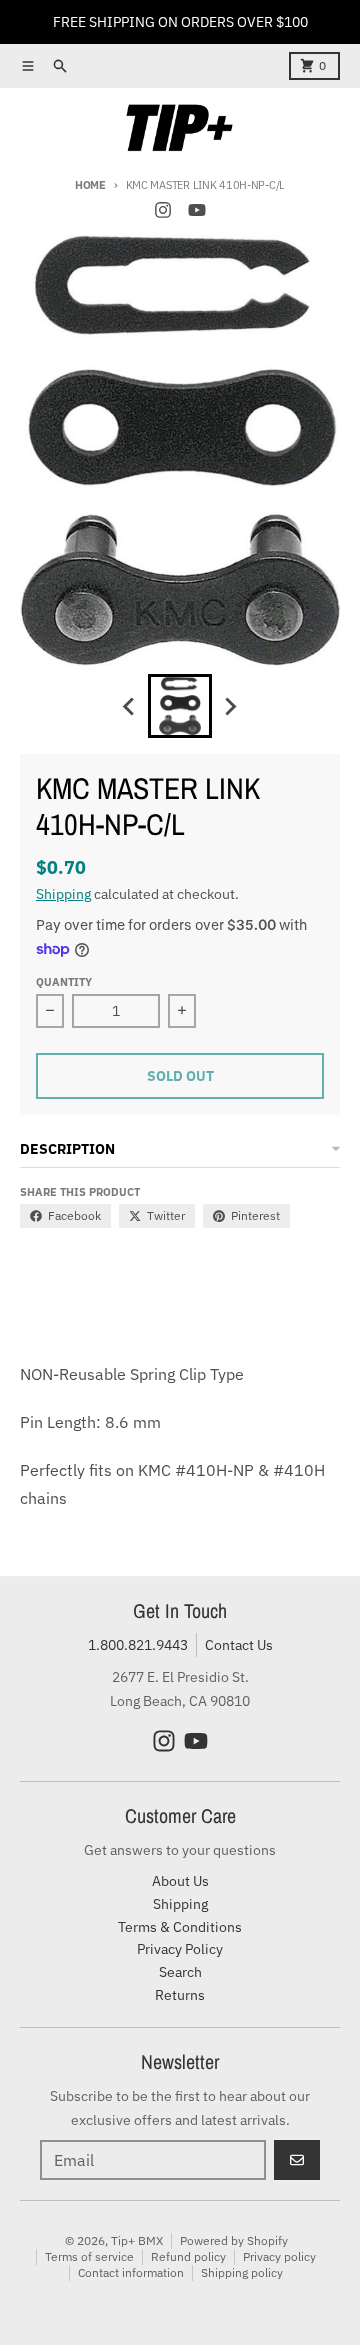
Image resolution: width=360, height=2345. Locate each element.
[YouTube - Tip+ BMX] (197, 210)
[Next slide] (230, 706)
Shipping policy (242, 2272)
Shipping (63, 894)
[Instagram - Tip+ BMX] (163, 210)
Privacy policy (279, 2256)
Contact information (131, 2272)
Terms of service (89, 2256)
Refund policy (188, 2256)
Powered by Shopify (234, 2240)
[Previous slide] (130, 706)
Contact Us (239, 1645)
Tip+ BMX (137, 2240)
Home (90, 185)
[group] (180, 706)
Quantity (64, 982)
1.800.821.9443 (138, 1645)
